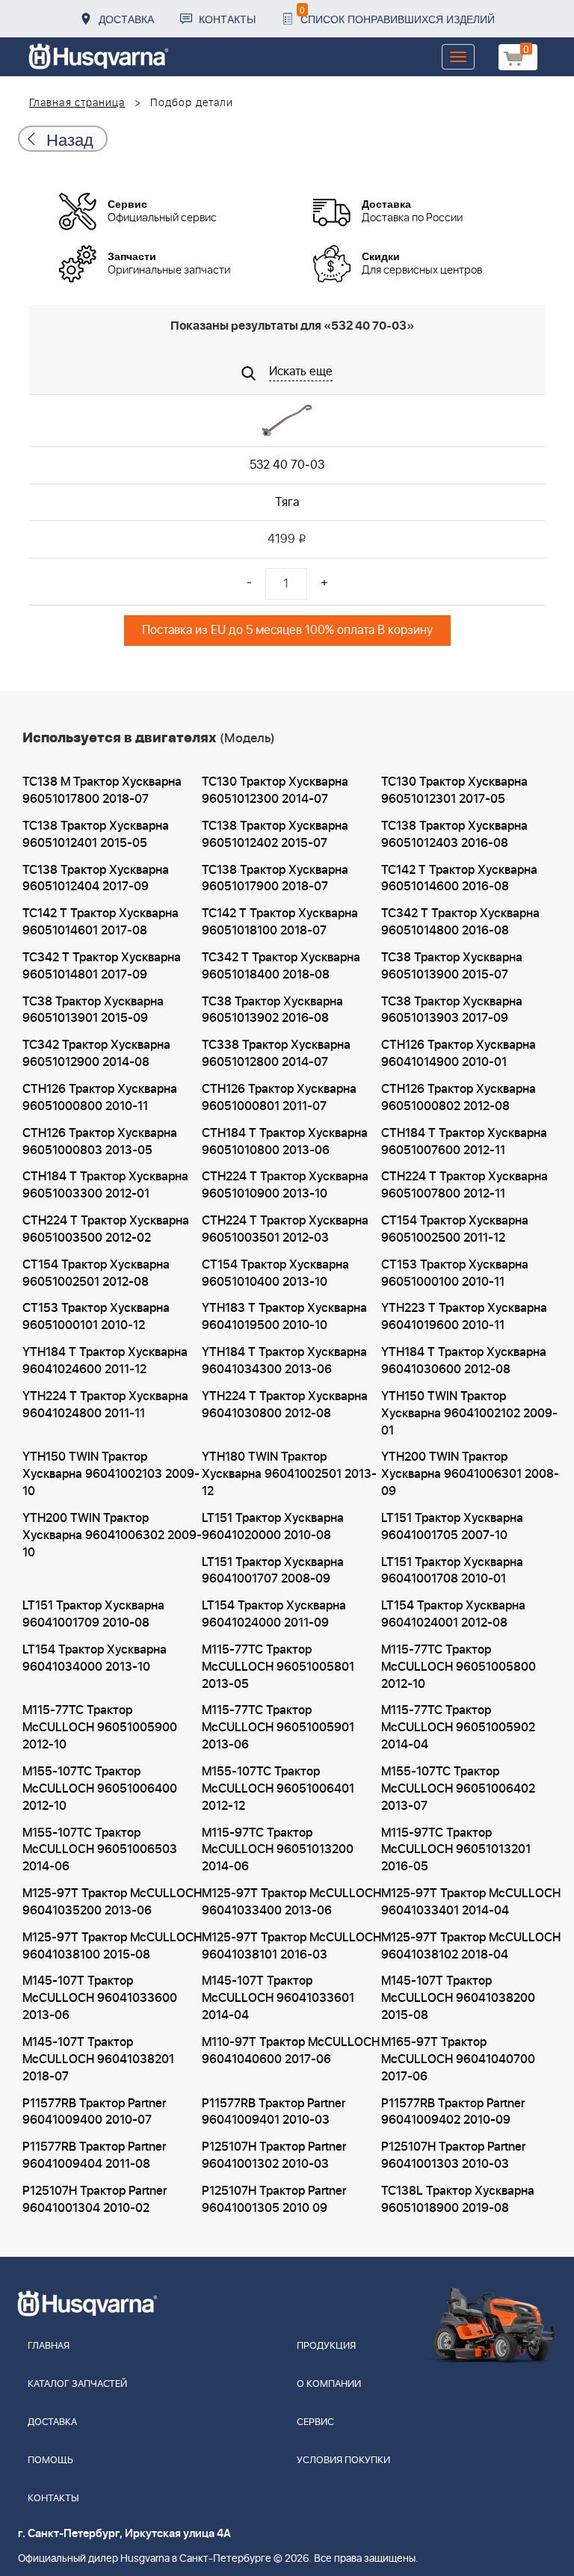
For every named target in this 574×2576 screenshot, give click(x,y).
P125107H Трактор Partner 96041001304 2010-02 (95, 2200)
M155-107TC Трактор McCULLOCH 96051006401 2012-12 (278, 1789)
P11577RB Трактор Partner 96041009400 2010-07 (94, 2112)
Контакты (227, 19)
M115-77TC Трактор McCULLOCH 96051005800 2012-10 (459, 1667)
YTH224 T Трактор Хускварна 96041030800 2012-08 (285, 1405)
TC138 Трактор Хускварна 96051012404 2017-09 (96, 879)
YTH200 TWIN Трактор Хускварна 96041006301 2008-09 (470, 1474)
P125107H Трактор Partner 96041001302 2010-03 (274, 2156)
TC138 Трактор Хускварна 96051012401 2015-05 (96, 835)
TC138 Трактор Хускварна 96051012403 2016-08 (454, 835)
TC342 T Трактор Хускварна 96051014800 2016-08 (460, 922)
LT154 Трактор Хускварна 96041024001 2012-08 (453, 1614)
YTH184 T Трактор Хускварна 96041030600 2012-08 (464, 1361)
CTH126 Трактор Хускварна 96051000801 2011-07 (279, 1098)
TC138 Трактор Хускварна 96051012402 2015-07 (275, 835)
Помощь (50, 2461)
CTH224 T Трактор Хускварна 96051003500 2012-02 (106, 1229)
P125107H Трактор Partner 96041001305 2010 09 (274, 2200)
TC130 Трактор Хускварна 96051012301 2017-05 (454, 791)
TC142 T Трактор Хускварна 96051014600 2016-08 (459, 879)
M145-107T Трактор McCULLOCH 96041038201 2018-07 (98, 2059)
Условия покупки (343, 2461)
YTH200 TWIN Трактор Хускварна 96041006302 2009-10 (112, 1535)
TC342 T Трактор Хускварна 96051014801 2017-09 (102, 966)
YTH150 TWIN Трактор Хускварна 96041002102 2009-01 (469, 1414)
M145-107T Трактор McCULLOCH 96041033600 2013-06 (100, 1998)
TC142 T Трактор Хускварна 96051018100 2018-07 (280, 922)
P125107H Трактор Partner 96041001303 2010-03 (453, 2156)
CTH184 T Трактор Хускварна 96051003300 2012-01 (105, 1185)
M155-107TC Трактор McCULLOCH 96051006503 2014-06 (100, 1850)
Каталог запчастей (77, 2384)
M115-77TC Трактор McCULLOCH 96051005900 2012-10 (100, 1728)
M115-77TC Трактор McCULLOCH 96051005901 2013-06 (278, 1728)
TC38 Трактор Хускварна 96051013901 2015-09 (93, 1010)
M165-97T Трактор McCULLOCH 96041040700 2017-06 (458, 2059)
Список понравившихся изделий (397, 15)
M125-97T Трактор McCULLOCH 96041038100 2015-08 (112, 1946)
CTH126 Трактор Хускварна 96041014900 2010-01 (459, 1054)
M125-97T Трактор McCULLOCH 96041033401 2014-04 (471, 1902)
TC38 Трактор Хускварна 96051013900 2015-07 (452, 966)
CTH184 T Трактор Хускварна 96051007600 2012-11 (464, 1142)
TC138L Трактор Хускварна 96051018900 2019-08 (458, 2200)
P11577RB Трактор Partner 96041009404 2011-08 (94, 2156)
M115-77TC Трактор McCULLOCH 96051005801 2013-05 (278, 1667)
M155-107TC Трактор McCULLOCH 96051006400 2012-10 (100, 1789)
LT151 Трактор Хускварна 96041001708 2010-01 (452, 1571)
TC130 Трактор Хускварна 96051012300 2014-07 (275, 791)
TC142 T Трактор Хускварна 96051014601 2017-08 (101, 922)
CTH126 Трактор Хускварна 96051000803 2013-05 (100, 1142)
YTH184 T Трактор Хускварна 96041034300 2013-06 (284, 1361)
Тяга (287, 502)
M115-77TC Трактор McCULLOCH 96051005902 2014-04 (458, 1728)
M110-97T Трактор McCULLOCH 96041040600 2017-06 (291, 2051)
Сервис (315, 2422)
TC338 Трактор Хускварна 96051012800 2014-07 (276, 1054)
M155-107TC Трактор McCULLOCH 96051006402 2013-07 (458, 1789)
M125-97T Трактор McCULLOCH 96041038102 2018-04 (471, 1946)
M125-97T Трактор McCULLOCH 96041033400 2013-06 (291, 1902)
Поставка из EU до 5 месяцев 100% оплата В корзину (287, 630)
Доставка (126, 19)
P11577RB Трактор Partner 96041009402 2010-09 (453, 2112)
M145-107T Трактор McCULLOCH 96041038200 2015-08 (458, 1998)
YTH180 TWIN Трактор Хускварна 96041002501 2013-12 (289, 1474)
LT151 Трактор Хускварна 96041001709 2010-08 (93, 1614)
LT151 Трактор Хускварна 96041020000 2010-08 (273, 1527)
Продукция (326, 2346)
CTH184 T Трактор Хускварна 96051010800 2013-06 (285, 1142)
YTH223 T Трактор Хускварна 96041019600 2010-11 (464, 1317)
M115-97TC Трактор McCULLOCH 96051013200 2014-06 (278, 1850)
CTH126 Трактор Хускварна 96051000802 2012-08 (459, 1098)
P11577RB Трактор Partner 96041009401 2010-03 (274, 2112)
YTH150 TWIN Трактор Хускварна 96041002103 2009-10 (111, 1474)
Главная (49, 2346)
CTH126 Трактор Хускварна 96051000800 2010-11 (100, 1098)
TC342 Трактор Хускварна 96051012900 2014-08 (96, 1054)
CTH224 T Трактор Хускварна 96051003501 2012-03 (285, 1229)
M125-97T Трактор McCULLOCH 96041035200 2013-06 (112, 1902)
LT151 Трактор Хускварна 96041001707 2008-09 (273, 1571)
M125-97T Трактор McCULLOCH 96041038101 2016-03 (291, 1946)
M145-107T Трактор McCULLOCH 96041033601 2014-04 (278, 1998)
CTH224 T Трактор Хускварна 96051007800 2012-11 (465, 1185)
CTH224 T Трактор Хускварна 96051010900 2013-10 (285, 1185)
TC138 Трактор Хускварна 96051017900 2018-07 (275, 879)
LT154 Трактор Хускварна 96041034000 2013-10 (95, 1658)
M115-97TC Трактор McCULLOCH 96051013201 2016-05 (456, 1850)
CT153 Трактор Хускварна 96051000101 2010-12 (96, 1317)
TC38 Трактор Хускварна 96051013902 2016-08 (272, 1010)
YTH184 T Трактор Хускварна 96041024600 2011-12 (105, 1361)
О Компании (329, 2384)
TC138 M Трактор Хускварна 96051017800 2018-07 (102, 791)
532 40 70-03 (287, 465)
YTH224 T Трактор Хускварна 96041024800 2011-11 (105, 1405)
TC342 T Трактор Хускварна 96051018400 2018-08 (281, 966)
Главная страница (77, 103)
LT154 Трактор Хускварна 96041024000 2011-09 (274, 1614)
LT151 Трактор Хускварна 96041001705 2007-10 (452, 1527)
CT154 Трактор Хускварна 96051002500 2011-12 (455, 1229)
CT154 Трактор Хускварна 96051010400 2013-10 (275, 1273)
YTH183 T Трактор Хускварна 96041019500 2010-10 (284, 1317)
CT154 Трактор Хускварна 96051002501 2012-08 (96, 1273)
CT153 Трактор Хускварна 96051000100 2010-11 (455, 1273)
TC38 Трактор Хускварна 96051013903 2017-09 (452, 1010)
